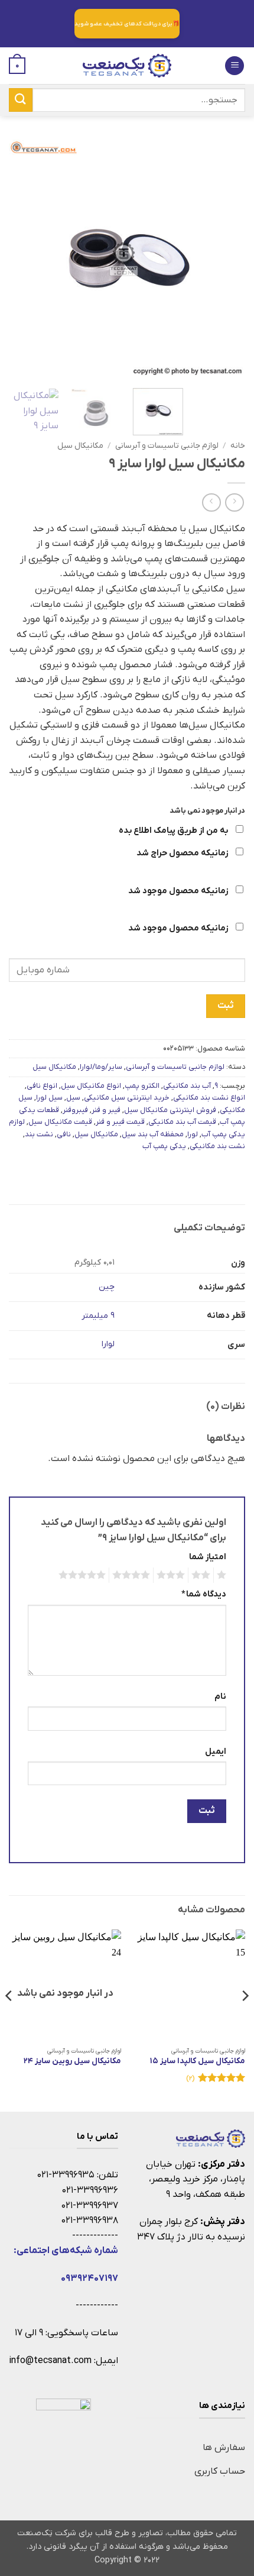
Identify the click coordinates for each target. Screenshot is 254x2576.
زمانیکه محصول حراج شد (183, 853)
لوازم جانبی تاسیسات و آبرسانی (167, 446)
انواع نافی (42, 1086)
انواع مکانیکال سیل (91, 1086)
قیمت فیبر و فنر (120, 1122)
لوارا (108, 1344)
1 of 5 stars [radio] (223, 1575)
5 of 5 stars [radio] (84, 1575)
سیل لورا (49, 1098)
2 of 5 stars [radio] (203, 1575)
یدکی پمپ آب (164, 1146)
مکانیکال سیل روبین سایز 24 (72, 2061)
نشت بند (39, 1134)
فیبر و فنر (106, 1110)
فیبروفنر (75, 1110)
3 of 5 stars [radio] (172, 1575)
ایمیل (216, 1752)
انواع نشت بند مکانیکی (209, 1098)
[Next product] (234, 502)
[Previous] (226, 258)
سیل (73, 1098)
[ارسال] (21, 100)
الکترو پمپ (142, 1086)
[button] (235, 66)
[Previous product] (211, 502)
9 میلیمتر (98, 1316)
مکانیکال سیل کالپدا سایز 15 (198, 2061)
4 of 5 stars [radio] (133, 1575)
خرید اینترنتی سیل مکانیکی (127, 1098)
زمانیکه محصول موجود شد (179, 891)
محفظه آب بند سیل (153, 1134)
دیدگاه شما (204, 1594)
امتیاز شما (208, 1557)
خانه (238, 446)
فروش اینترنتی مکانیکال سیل (170, 1110)
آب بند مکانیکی (187, 1086)
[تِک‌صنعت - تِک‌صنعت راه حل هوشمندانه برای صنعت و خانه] (127, 66)
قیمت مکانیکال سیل (60, 1122)
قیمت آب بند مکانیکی (182, 1122)
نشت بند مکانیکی (217, 1146)
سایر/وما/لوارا (101, 1067)
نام (220, 1697)
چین (107, 1287)
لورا (193, 1134)
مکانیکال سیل (80, 446)
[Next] (20, 258)
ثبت (225, 1006)
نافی (64, 1134)
